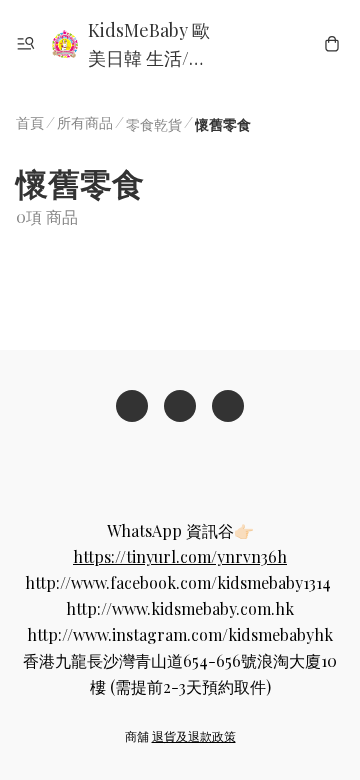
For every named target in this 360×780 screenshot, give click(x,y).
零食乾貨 (154, 124)
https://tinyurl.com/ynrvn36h (180, 556)
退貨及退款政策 (194, 736)
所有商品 (85, 122)
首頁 (30, 122)
